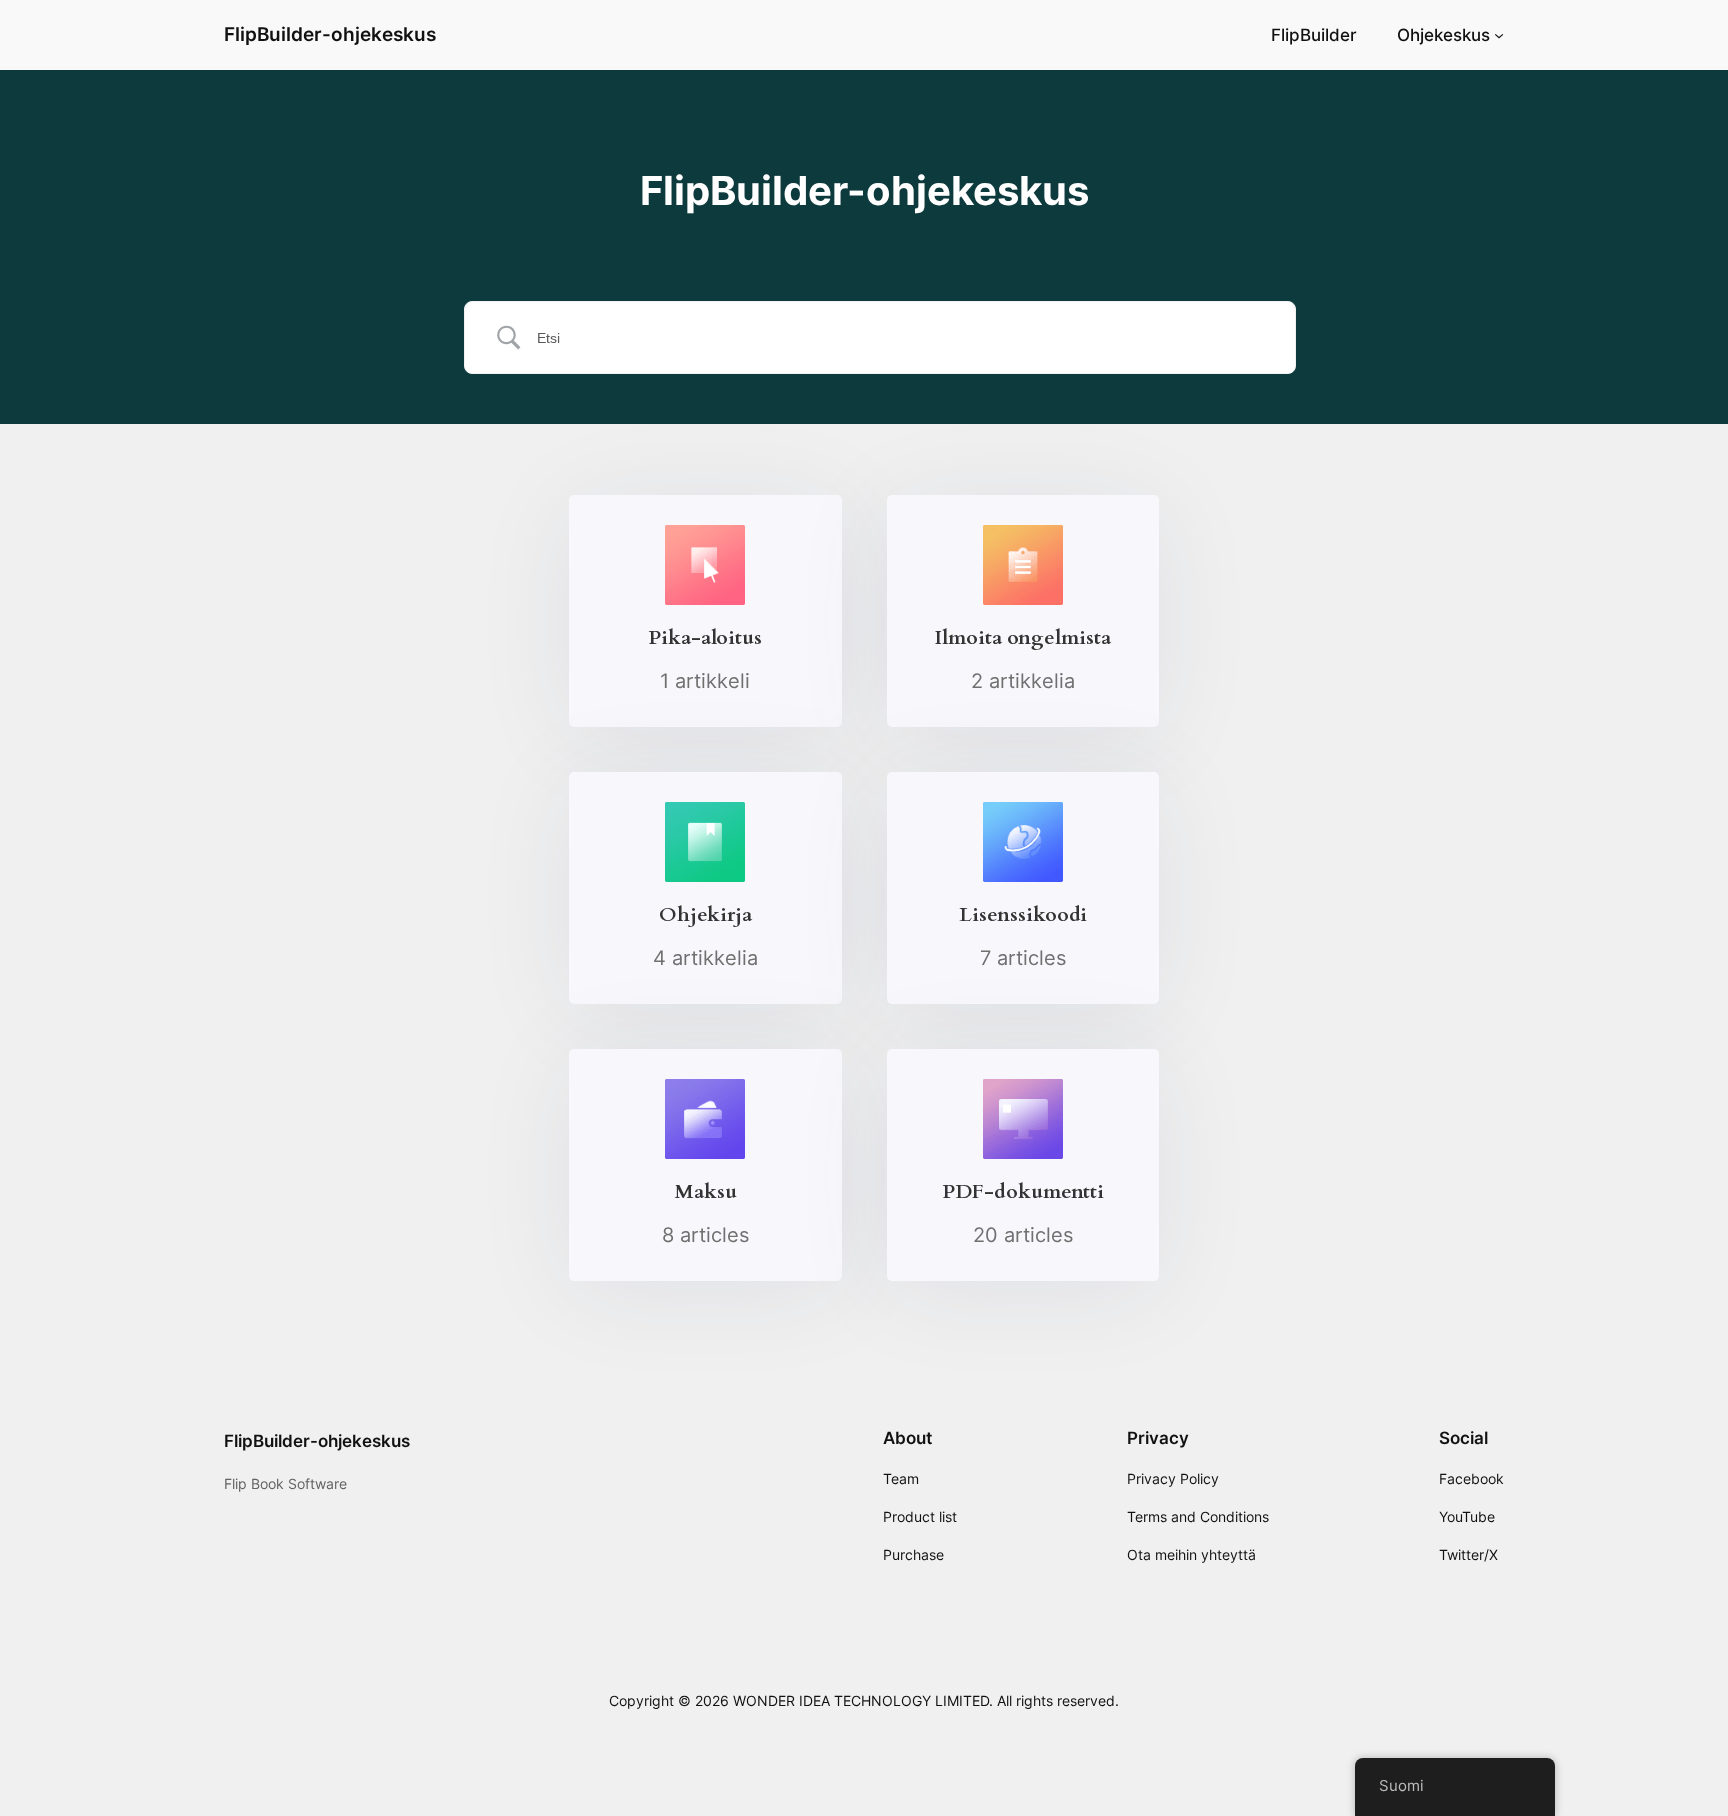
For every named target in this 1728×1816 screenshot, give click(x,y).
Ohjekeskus (1443, 35)
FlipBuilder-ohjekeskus (330, 34)
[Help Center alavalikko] (1499, 35)
